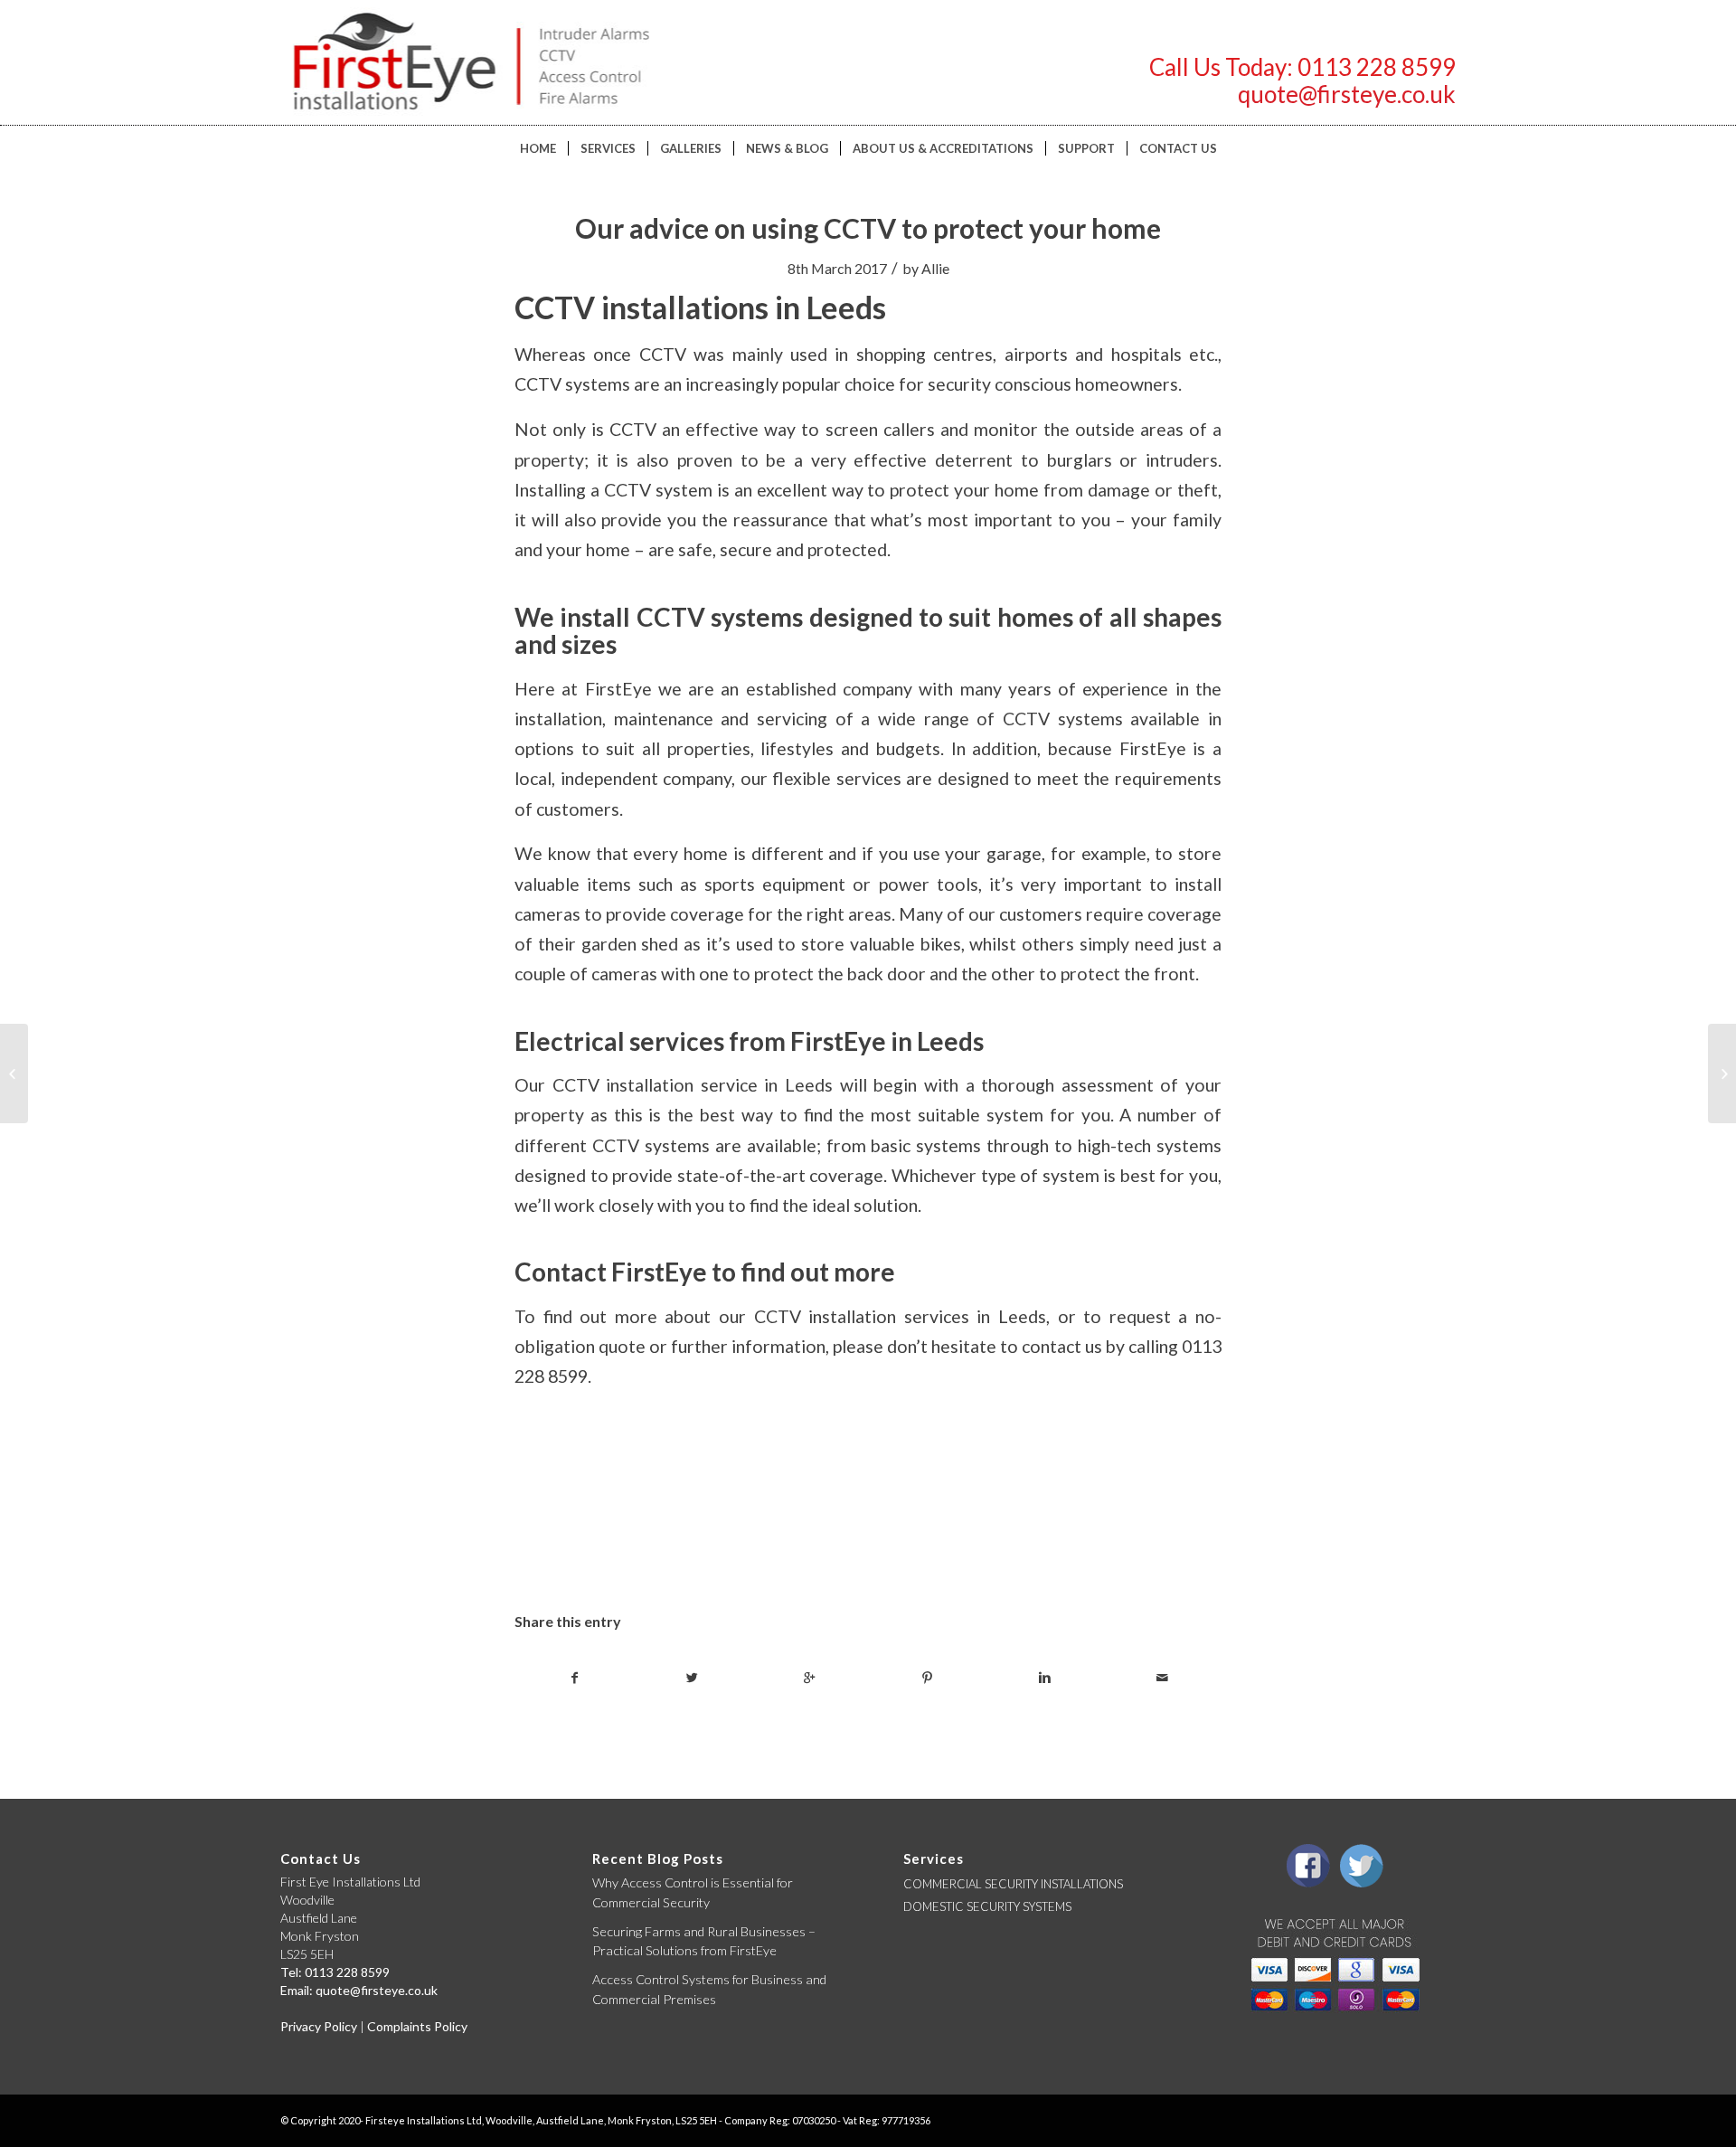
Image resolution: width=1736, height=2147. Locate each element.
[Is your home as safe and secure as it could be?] (14, 1073)
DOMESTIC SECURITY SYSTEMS (987, 1906)
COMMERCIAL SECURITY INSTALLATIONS (1013, 1884)
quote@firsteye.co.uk (1347, 94)
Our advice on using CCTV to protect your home (868, 228)
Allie (935, 268)
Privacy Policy (319, 2026)
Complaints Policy (417, 2026)
